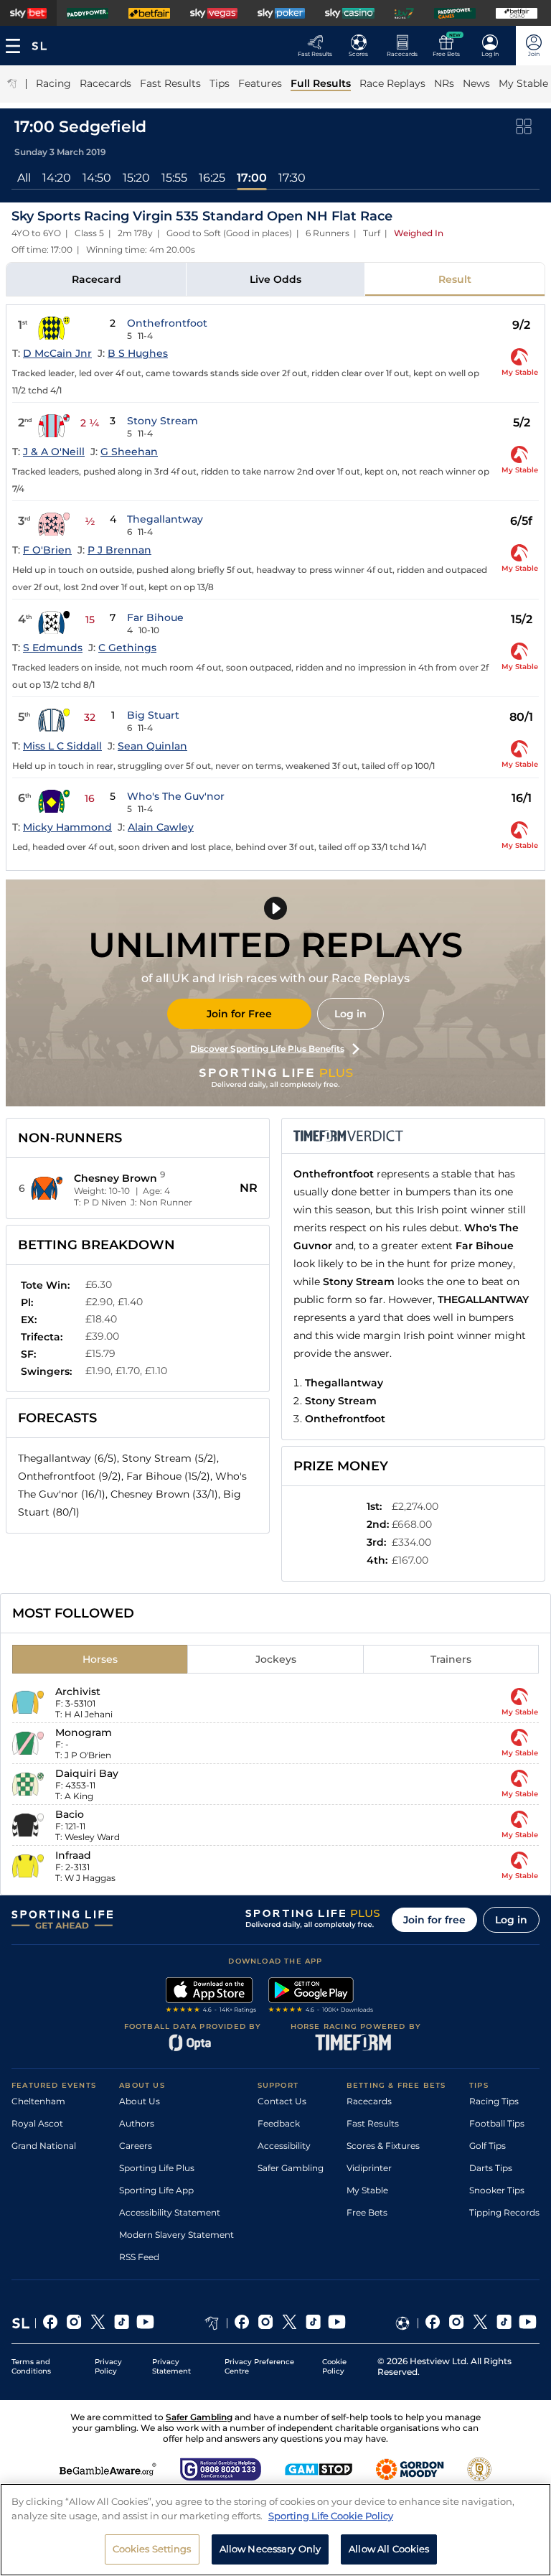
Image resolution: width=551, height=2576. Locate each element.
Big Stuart (153, 715)
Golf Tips (488, 2146)
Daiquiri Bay (87, 1773)
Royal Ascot (37, 2123)
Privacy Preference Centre (259, 2366)
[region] (275, 2530)
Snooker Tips (497, 2190)
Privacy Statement (171, 2366)
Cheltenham (38, 2101)
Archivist (78, 1691)
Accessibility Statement (170, 2212)
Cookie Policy (334, 2366)
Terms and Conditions (31, 2366)
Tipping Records (504, 2212)
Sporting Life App (156, 2190)
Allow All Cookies (389, 2549)
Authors (137, 2123)
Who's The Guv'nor (176, 796)
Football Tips (497, 2123)
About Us (140, 2101)
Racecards (369, 2101)
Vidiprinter (369, 2168)
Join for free (434, 1920)
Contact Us (282, 2101)
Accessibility (284, 2146)
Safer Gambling (291, 2168)
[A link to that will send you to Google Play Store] (321, 1997)
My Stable (367, 2190)
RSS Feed (139, 2257)
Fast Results (373, 2123)
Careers (136, 2146)
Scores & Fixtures (383, 2146)
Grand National (44, 2146)
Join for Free (239, 1014)
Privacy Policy (108, 2366)
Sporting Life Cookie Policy (331, 2516)
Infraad (73, 1855)
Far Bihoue (155, 617)
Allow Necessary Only (270, 2549)
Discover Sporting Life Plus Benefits (267, 1049)
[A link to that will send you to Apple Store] (211, 1997)
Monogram (84, 1732)
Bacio (70, 1814)
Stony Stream (163, 421)
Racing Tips (494, 2101)
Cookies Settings (152, 2549)
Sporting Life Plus (157, 2168)
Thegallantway (165, 519)
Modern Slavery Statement (176, 2235)
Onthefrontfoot (167, 323)
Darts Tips (491, 2168)
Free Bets (367, 2212)
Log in (350, 1014)
